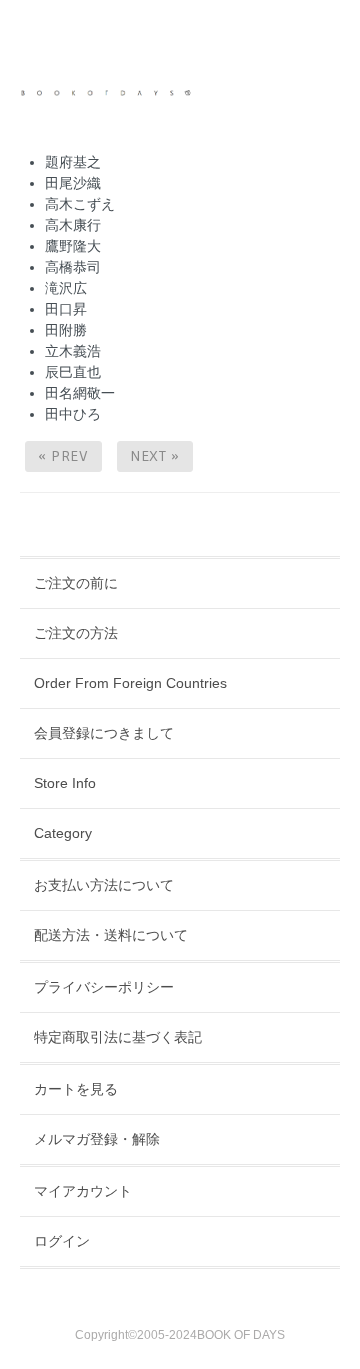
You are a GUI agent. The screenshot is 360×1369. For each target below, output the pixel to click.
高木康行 (73, 225)
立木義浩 (73, 351)
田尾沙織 (73, 183)
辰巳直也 (73, 372)
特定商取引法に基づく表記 (118, 1037)
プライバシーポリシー (104, 987)
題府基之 (73, 162)
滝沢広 (66, 288)
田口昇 (66, 309)
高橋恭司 (73, 267)
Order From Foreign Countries (130, 683)
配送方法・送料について (111, 935)
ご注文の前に (76, 583)
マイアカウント (83, 1191)
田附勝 (66, 330)
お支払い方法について (104, 885)
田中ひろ (73, 414)
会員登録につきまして (104, 733)
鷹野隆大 (73, 246)
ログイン (62, 1241)
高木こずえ (80, 204)
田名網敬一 (80, 393)
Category (63, 833)
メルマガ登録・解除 (97, 1139)
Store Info (65, 783)
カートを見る (76, 1089)
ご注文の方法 (76, 633)
